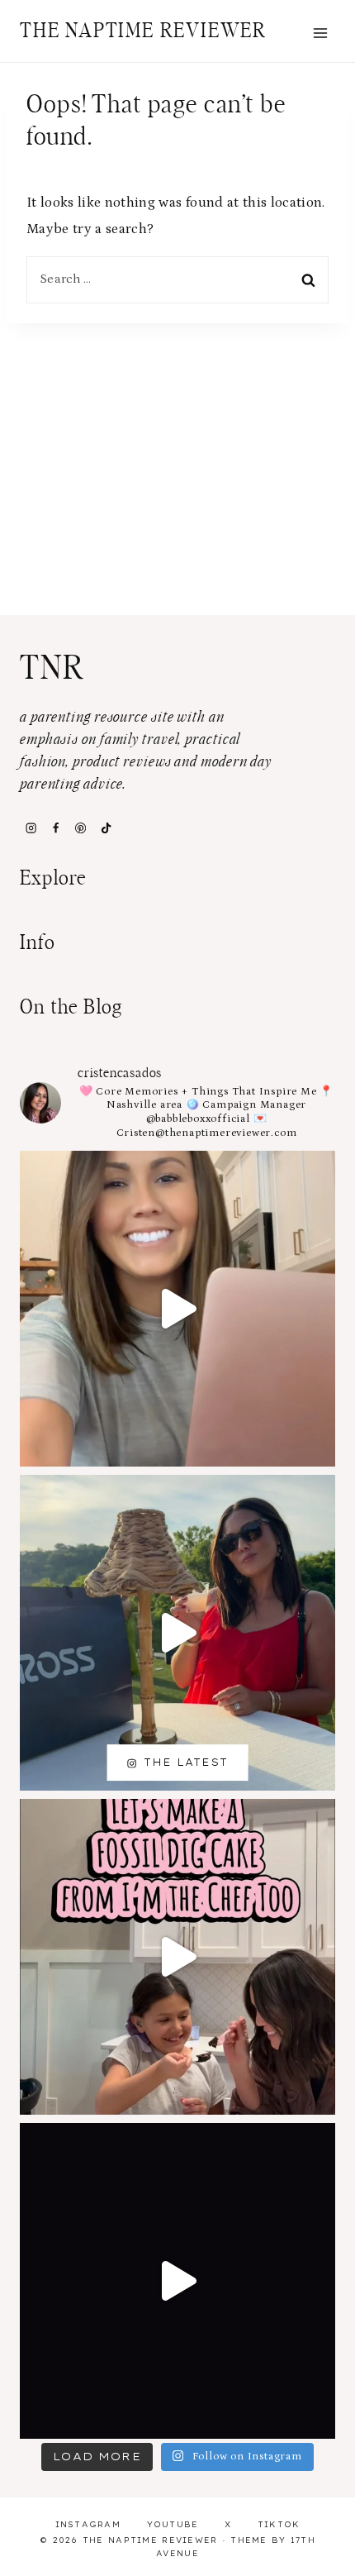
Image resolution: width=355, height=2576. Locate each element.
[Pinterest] (81, 828)
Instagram (88, 2524)
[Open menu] (320, 33)
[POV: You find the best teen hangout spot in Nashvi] (177, 2281)
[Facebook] (55, 828)
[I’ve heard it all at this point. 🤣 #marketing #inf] (177, 1309)
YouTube (173, 2524)
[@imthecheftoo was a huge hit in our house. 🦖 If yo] (177, 1957)
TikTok (279, 2524)
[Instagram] (31, 828)
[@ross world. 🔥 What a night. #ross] (177, 1633)
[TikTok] (106, 828)
